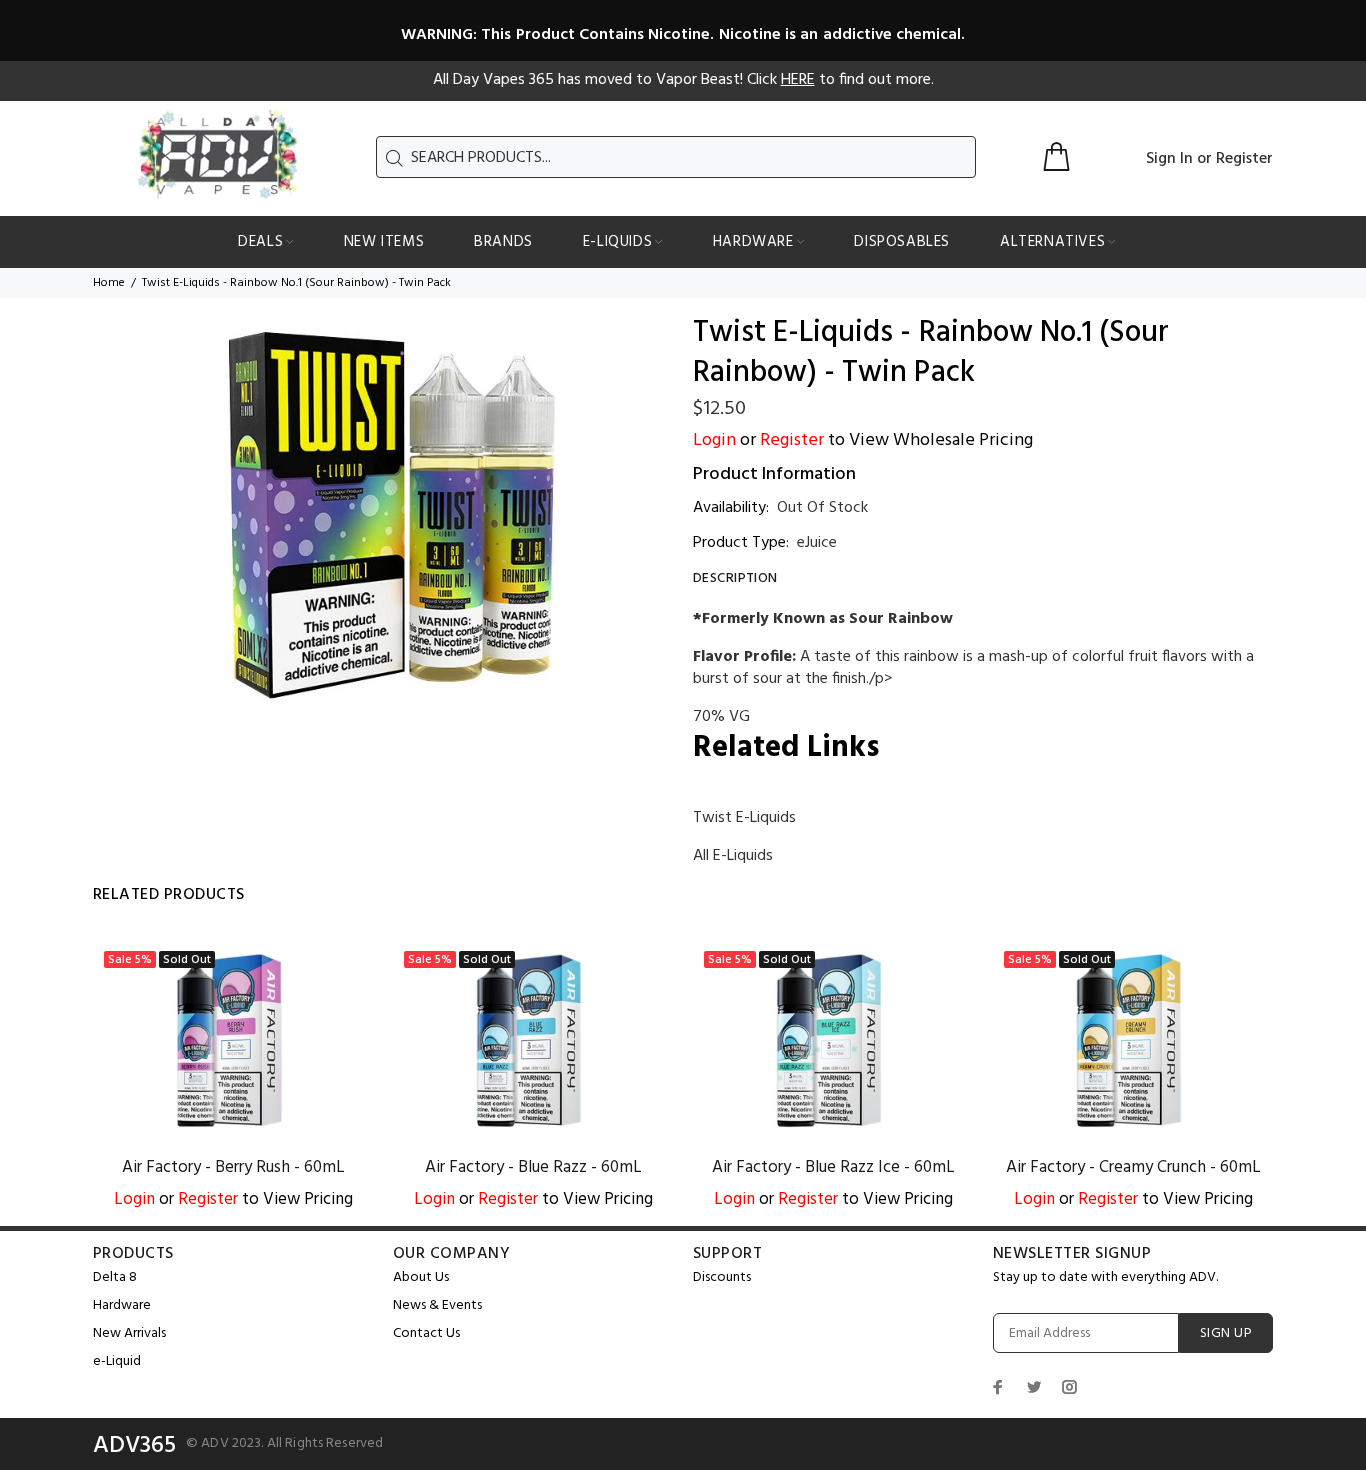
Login (714, 440)
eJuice (817, 543)
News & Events (437, 1305)
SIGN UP (1226, 1333)
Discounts (722, 1277)
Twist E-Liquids (744, 818)
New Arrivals (129, 1333)
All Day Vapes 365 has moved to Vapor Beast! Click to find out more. (683, 80)
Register (1244, 159)
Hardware (122, 1305)
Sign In (1169, 159)
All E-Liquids (733, 856)
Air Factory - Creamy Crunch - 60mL (1133, 1167)
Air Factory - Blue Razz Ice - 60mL (833, 1167)
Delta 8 (115, 1277)
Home (109, 283)
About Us (421, 1277)
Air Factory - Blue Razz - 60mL (533, 1167)
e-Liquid (117, 1361)
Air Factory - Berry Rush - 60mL (233, 1167)
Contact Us (426, 1333)
